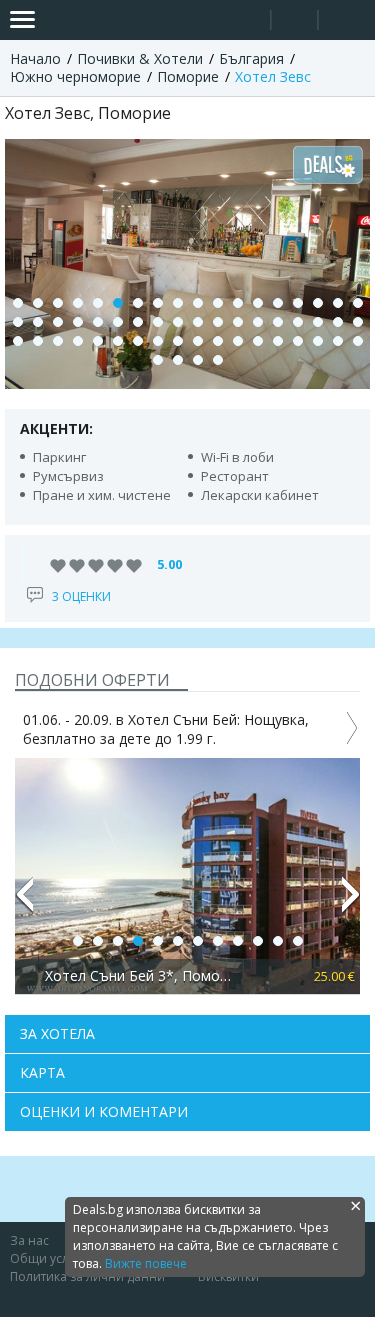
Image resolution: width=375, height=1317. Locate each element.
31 (258, 322)
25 (138, 322)
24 (118, 322)
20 (38, 322)
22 (78, 322)
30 (238, 322)
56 (178, 360)
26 (158, 322)
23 (98, 322)
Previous (24, 903)
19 (18, 322)
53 (338, 341)
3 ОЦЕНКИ (81, 596)
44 (158, 341)
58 (218, 360)
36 (358, 322)
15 (298, 303)
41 (98, 341)
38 (38, 341)
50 (278, 341)
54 (358, 341)
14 (278, 303)
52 (318, 341)
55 (158, 360)
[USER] (296, 22)
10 (198, 303)
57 (198, 360)
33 (298, 322)
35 (338, 322)
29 (218, 322)
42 (118, 341)
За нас (29, 1240)
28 (198, 322)
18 (358, 303)
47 (218, 341)
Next (351, 903)
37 (18, 341)
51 (298, 341)
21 (58, 322)
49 (258, 341)
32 (278, 322)
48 (238, 341)
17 (338, 303)
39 (58, 341)
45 (178, 341)
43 (138, 341)
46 (198, 341)
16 (318, 303)
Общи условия (54, 1258)
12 (238, 303)
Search (247, 20)
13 (258, 303)
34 (318, 322)
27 (178, 322)
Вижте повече (146, 1263)
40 (78, 341)
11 (218, 303)
